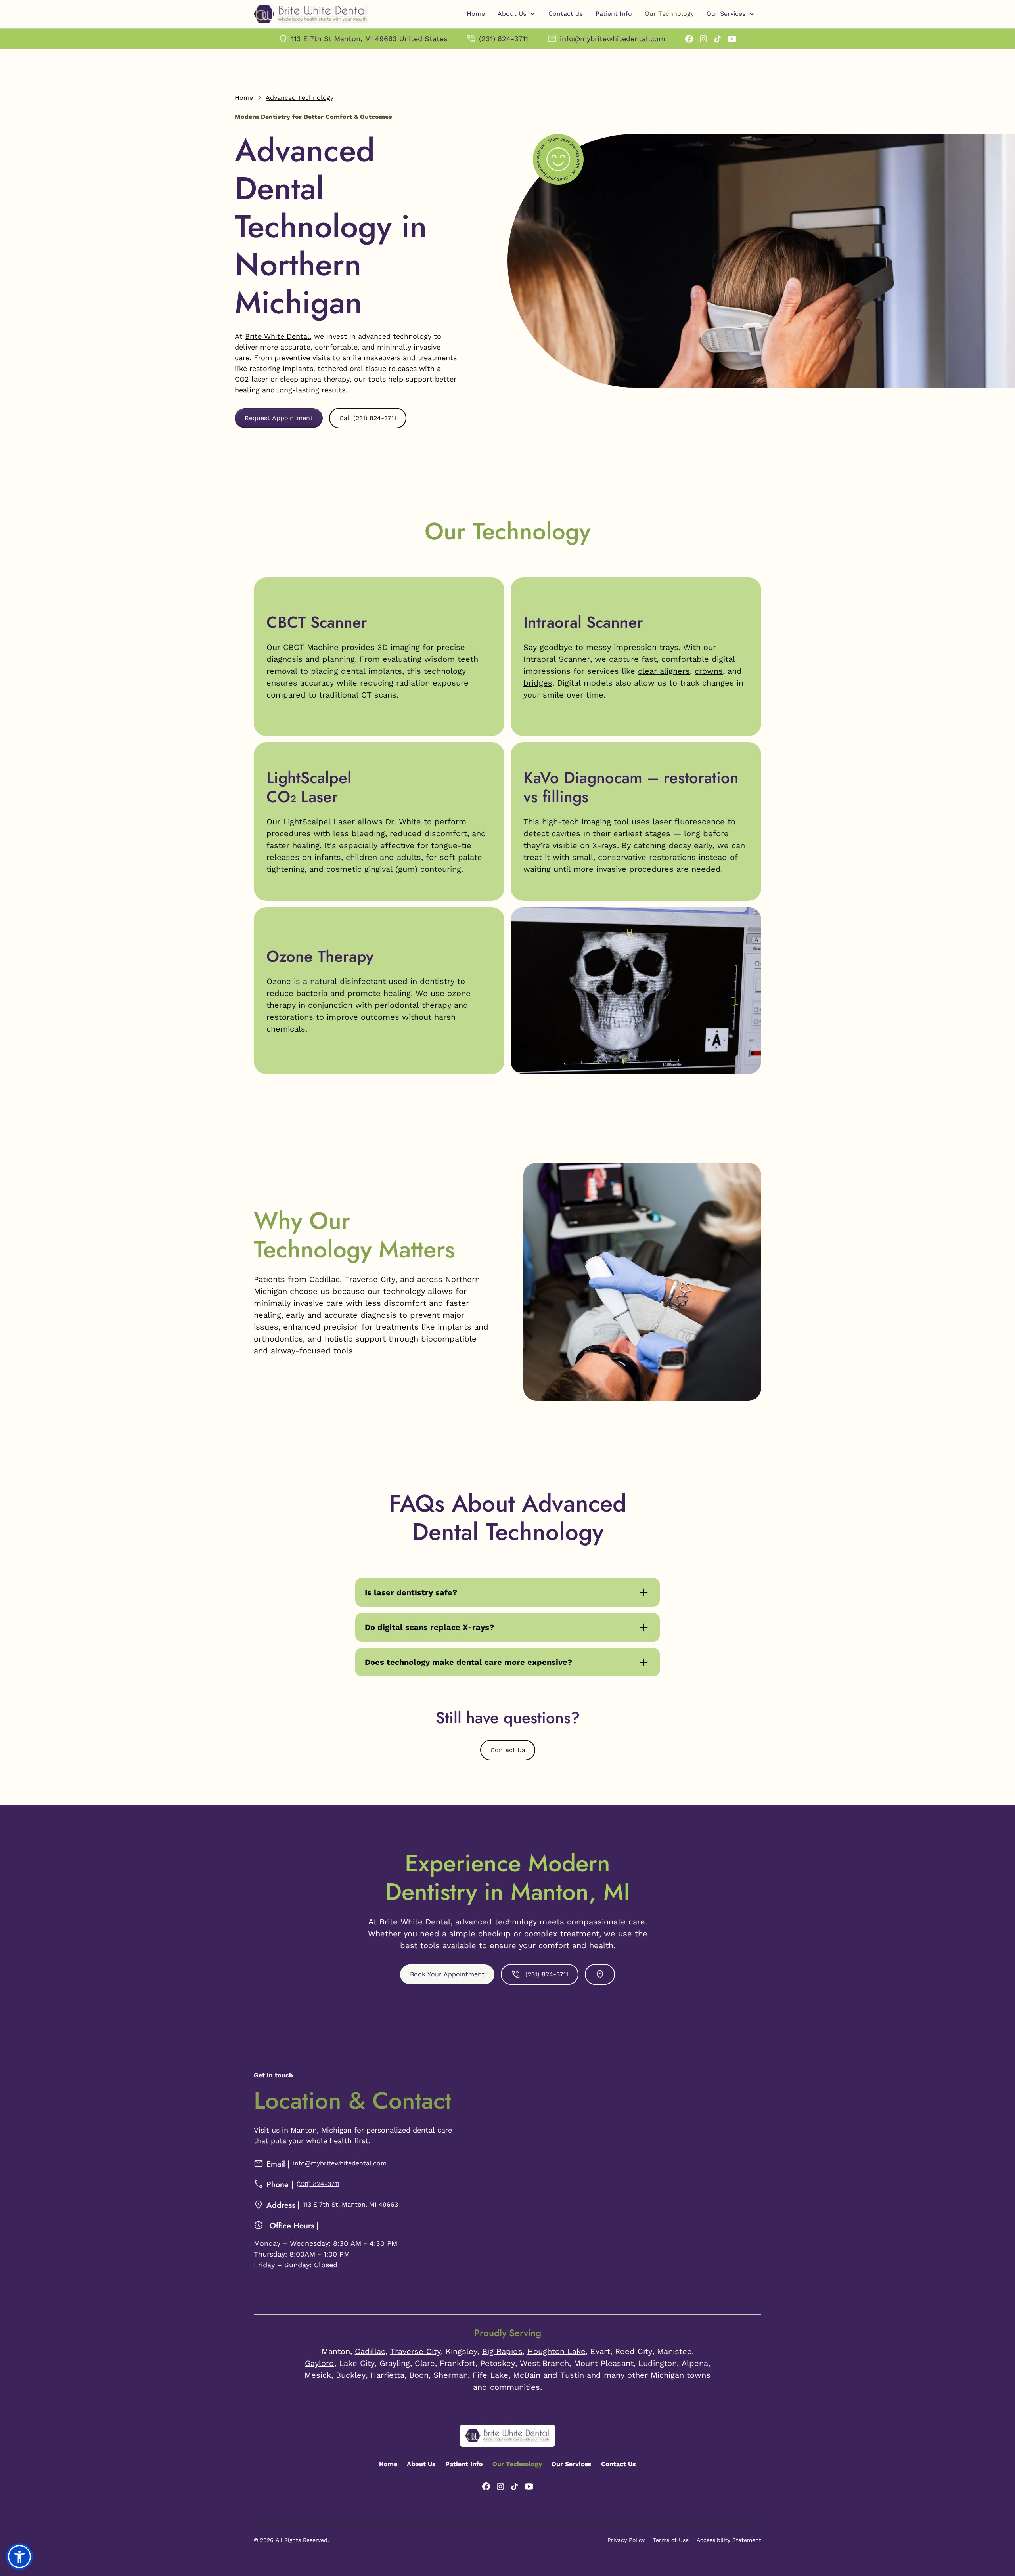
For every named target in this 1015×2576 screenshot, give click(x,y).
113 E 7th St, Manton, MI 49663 (350, 2204)
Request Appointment (279, 418)
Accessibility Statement (729, 2540)
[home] (311, 14)
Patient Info (614, 14)
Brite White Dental (277, 336)
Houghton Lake (556, 2351)
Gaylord (320, 2363)
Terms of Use (671, 2540)
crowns (709, 671)
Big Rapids (502, 2351)
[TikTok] (718, 39)
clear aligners (664, 671)
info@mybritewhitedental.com (340, 2163)
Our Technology (669, 14)
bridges (538, 683)
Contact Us (566, 14)
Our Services (572, 2464)
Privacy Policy (626, 2540)
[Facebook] (689, 39)
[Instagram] (703, 39)
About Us (421, 2464)
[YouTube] (732, 39)
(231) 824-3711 (318, 2184)
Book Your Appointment (447, 1974)
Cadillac (370, 2351)
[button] (517, 14)
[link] (363, 39)
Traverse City (416, 2351)
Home (476, 14)
